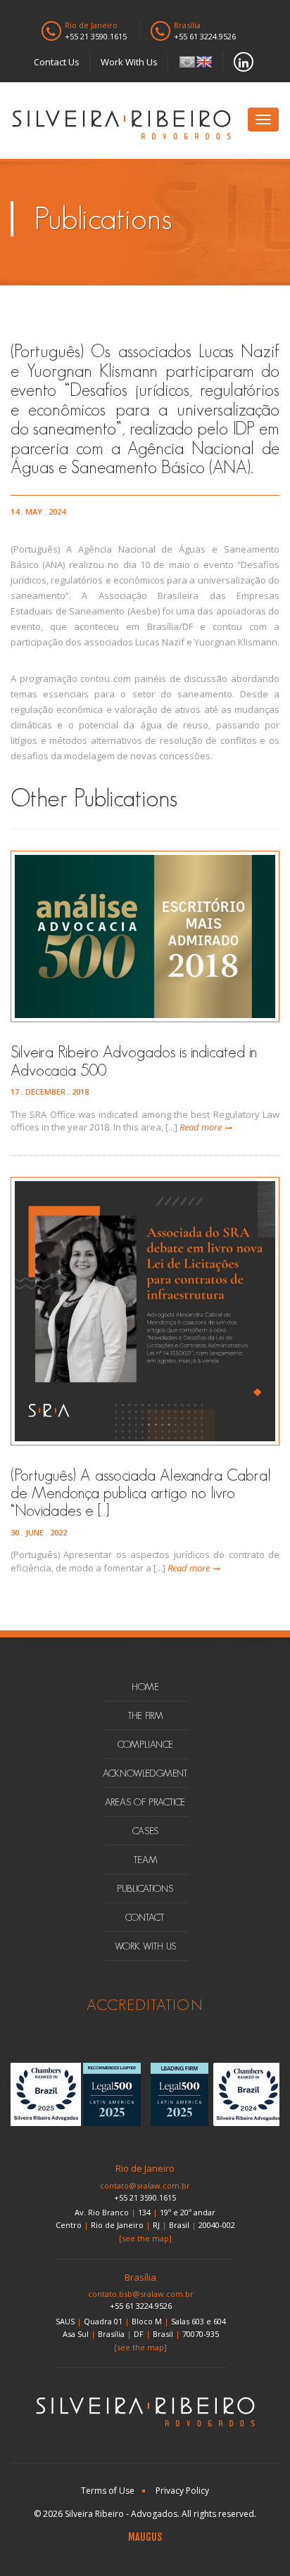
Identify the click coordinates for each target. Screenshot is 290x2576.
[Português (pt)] (187, 62)
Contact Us (57, 62)
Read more (201, 1127)
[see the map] (145, 2238)
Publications (145, 1888)
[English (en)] (204, 62)
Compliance (145, 1744)
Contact (145, 1917)
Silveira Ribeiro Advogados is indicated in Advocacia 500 (134, 1061)
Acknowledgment (145, 1773)
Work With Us (129, 62)
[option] (44, 2094)
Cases (145, 1831)
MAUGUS (145, 2537)
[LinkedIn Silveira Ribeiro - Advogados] (244, 62)
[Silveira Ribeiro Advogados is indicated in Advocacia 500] (145, 936)
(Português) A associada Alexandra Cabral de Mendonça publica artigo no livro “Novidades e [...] (141, 1493)
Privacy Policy (182, 2491)
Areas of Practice (145, 1802)
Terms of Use (108, 2491)
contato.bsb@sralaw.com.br (141, 2294)
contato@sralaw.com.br (145, 2185)
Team (145, 1860)
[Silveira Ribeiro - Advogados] (121, 127)
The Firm (145, 1715)
